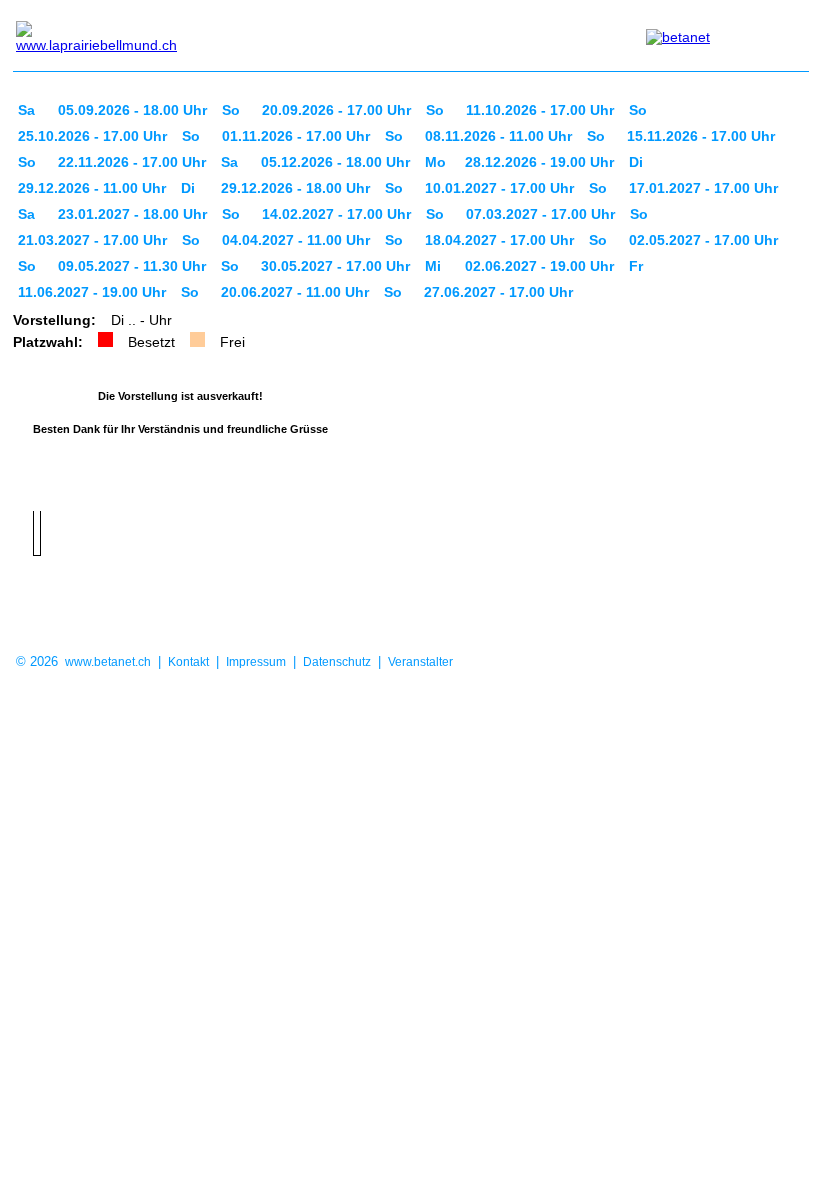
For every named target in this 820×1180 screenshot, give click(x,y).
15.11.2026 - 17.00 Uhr (701, 136)
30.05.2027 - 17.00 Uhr (335, 266)
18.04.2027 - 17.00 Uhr (499, 240)
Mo (435, 162)
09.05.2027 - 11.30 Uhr (132, 266)
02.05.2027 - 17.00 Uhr (703, 240)
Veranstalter (420, 661)
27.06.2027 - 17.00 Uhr (498, 292)
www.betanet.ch (108, 661)
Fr (636, 266)
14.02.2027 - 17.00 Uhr (336, 214)
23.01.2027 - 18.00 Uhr (132, 214)
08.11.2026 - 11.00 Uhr (498, 136)
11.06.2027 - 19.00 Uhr (92, 292)
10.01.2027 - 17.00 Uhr (499, 188)
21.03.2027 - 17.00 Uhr (92, 240)
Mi (433, 266)
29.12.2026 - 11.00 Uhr (92, 188)
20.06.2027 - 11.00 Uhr (295, 292)
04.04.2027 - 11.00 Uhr (296, 240)
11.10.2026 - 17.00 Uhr (540, 110)
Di (636, 162)
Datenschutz (337, 661)
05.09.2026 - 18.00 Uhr (132, 110)
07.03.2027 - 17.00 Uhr (540, 214)
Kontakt (188, 661)
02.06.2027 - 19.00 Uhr (539, 266)
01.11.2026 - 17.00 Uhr (296, 136)
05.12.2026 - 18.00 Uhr (335, 162)
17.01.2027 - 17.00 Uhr (703, 188)
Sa (26, 110)
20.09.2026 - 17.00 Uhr (336, 110)
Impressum (256, 661)
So (231, 110)
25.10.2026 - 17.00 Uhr (92, 136)
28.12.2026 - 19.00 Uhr (539, 162)
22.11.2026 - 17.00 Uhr (132, 162)
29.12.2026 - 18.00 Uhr (295, 188)
